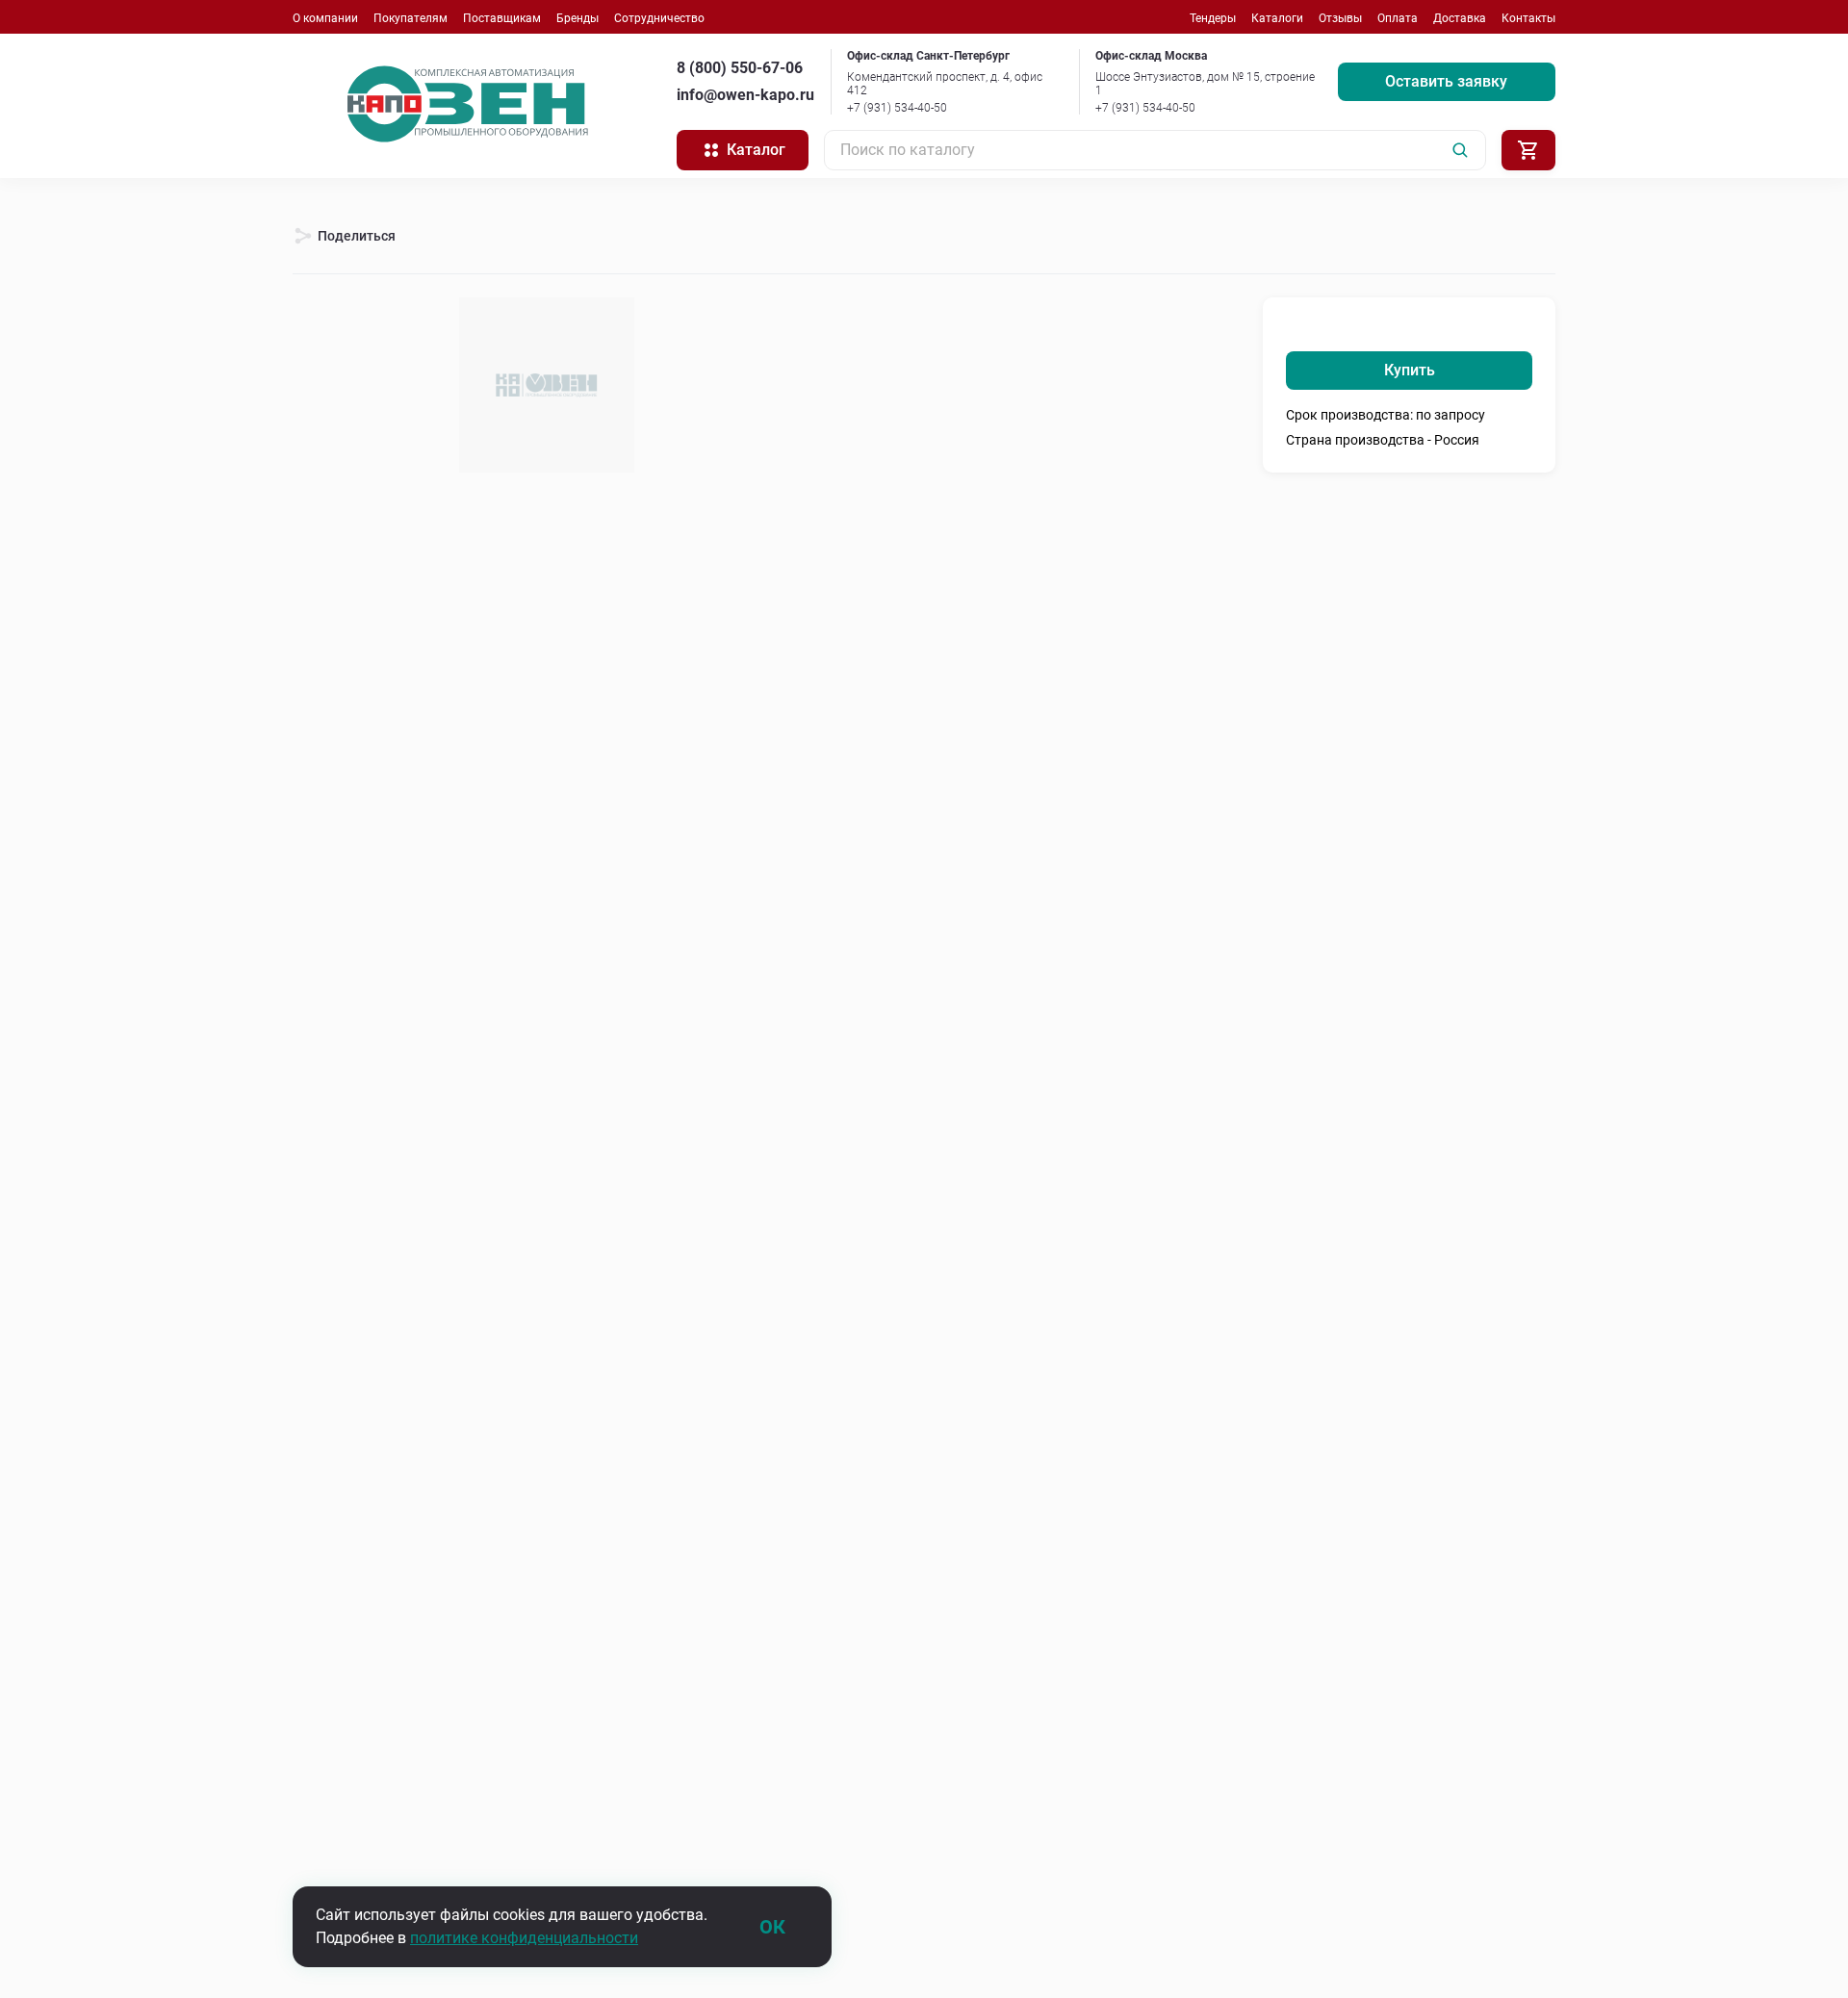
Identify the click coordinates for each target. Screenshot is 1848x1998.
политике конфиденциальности (524, 1938)
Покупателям (411, 18)
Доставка (1460, 18)
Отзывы (1340, 18)
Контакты (1528, 18)
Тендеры (1213, 18)
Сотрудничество (659, 18)
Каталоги (1277, 18)
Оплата (1398, 18)
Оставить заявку (1446, 81)
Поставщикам (502, 18)
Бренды (577, 18)
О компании (325, 18)
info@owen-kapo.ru (745, 95)
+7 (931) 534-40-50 (897, 108)
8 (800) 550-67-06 (740, 68)
